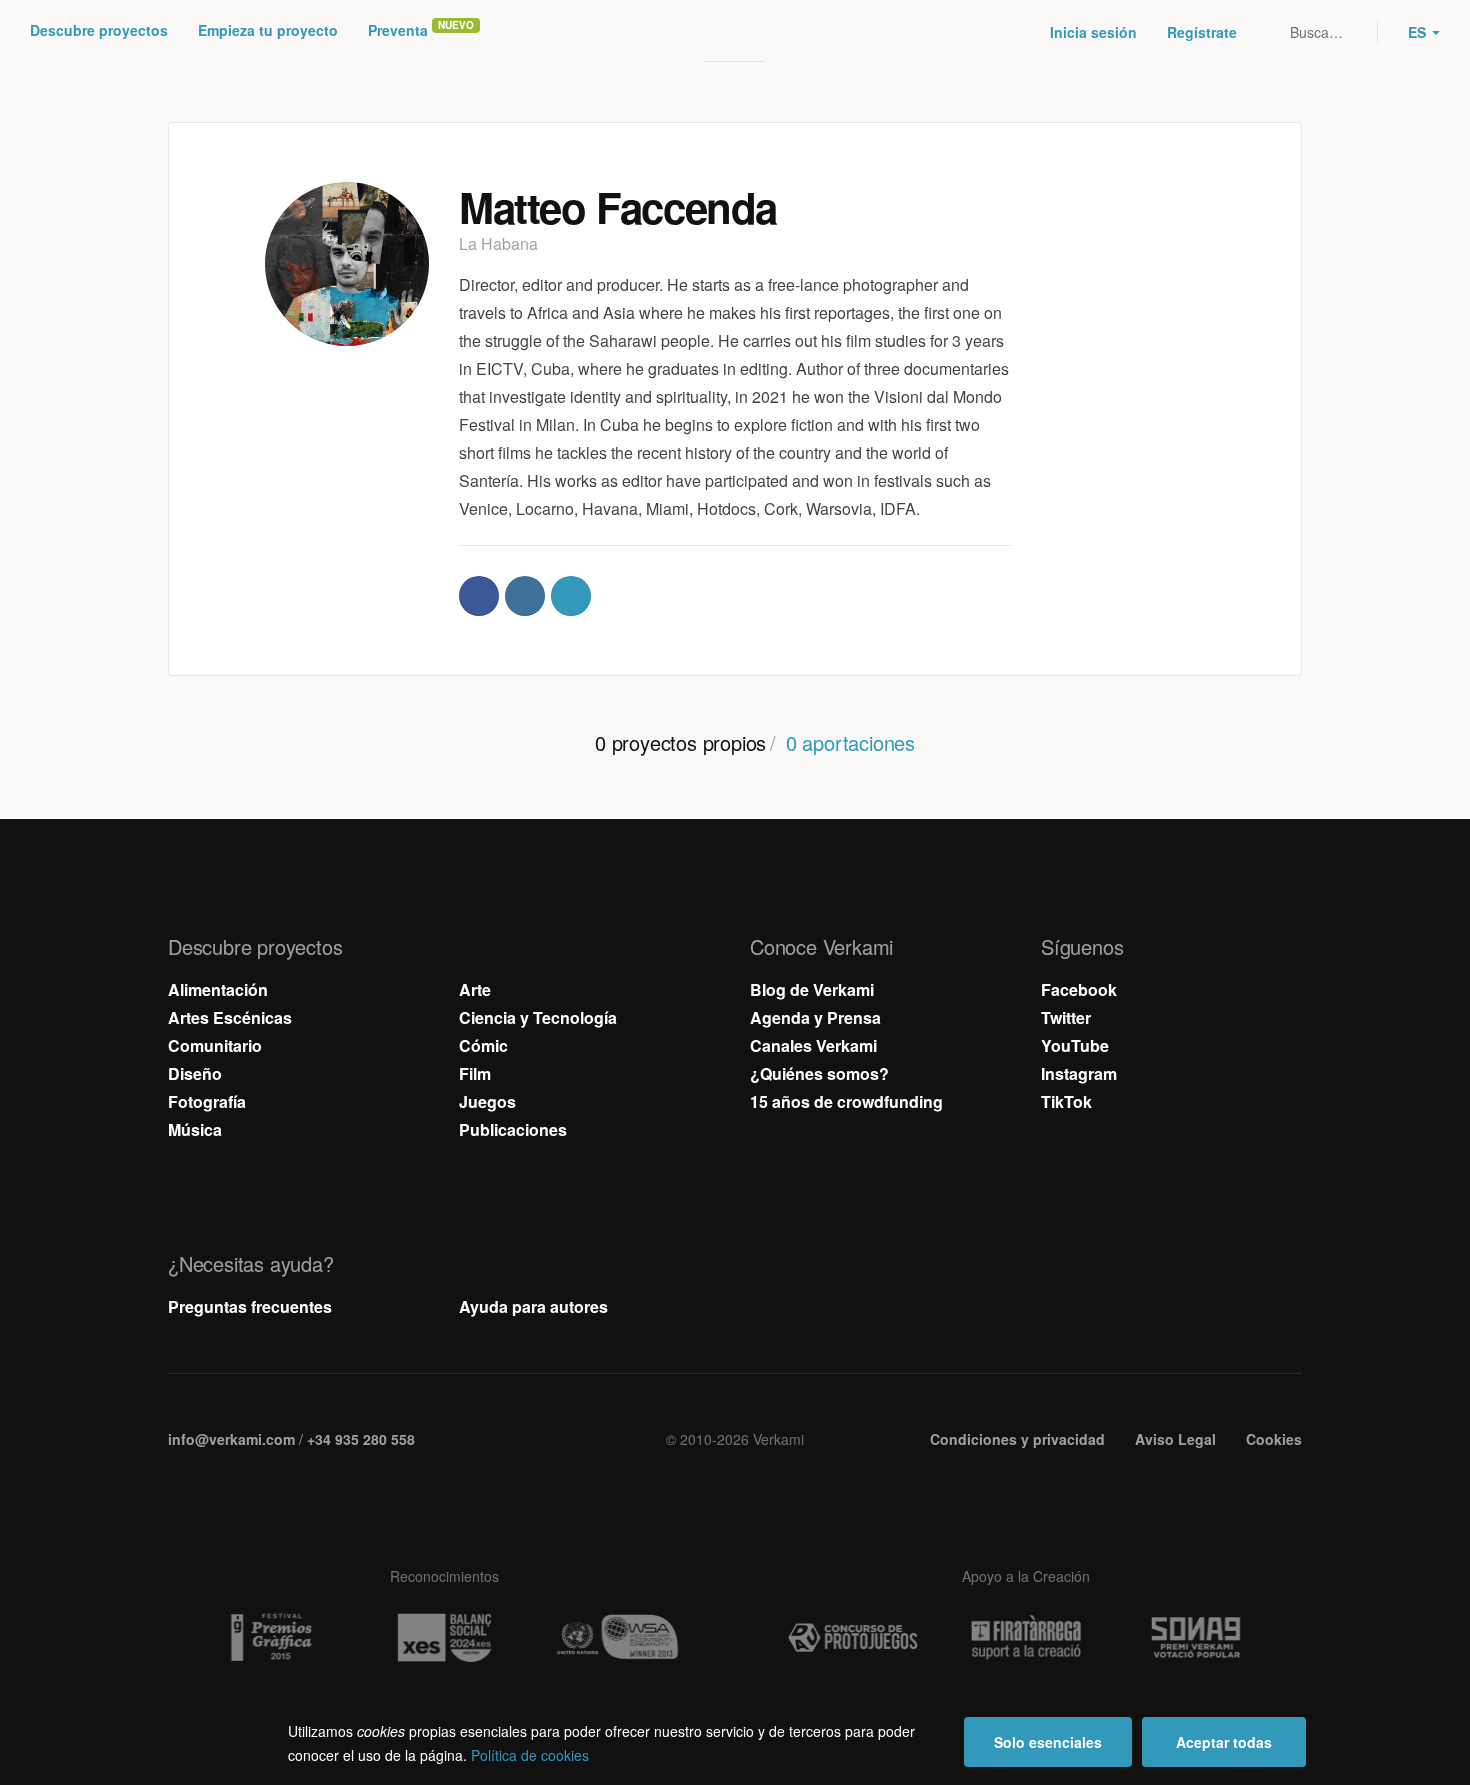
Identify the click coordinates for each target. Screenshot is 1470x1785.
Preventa (398, 30)
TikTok (1066, 1101)
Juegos (487, 1101)
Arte (475, 989)
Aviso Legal (1175, 1439)
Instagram (1079, 1073)
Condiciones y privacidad (1017, 1439)
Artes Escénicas (230, 1017)
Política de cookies (530, 1755)
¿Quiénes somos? (819, 1073)
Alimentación (218, 989)
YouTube (1075, 1045)
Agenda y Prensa (815, 1017)
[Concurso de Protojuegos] (853, 1638)
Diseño (195, 1073)
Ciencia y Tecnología (538, 1017)
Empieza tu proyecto (268, 30)
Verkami (737, 32)
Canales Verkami (813, 1045)
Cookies (1274, 1439)
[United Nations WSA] (617, 1638)
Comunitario (215, 1045)
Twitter (1066, 1017)
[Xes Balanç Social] (444, 1637)
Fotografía (207, 1101)
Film (475, 1073)
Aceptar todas (1224, 1742)
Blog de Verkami (812, 989)
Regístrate (1202, 32)
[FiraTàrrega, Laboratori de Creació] (1026, 1637)
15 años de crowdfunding (846, 1101)
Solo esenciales (1048, 1742)
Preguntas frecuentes (250, 1306)
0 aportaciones (850, 742)
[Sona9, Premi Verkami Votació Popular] (1199, 1638)
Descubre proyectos (99, 30)
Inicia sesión (1093, 32)
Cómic (483, 1045)
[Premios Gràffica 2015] (271, 1638)
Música (195, 1129)
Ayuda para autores (533, 1306)
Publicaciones (513, 1129)
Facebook (1079, 989)
